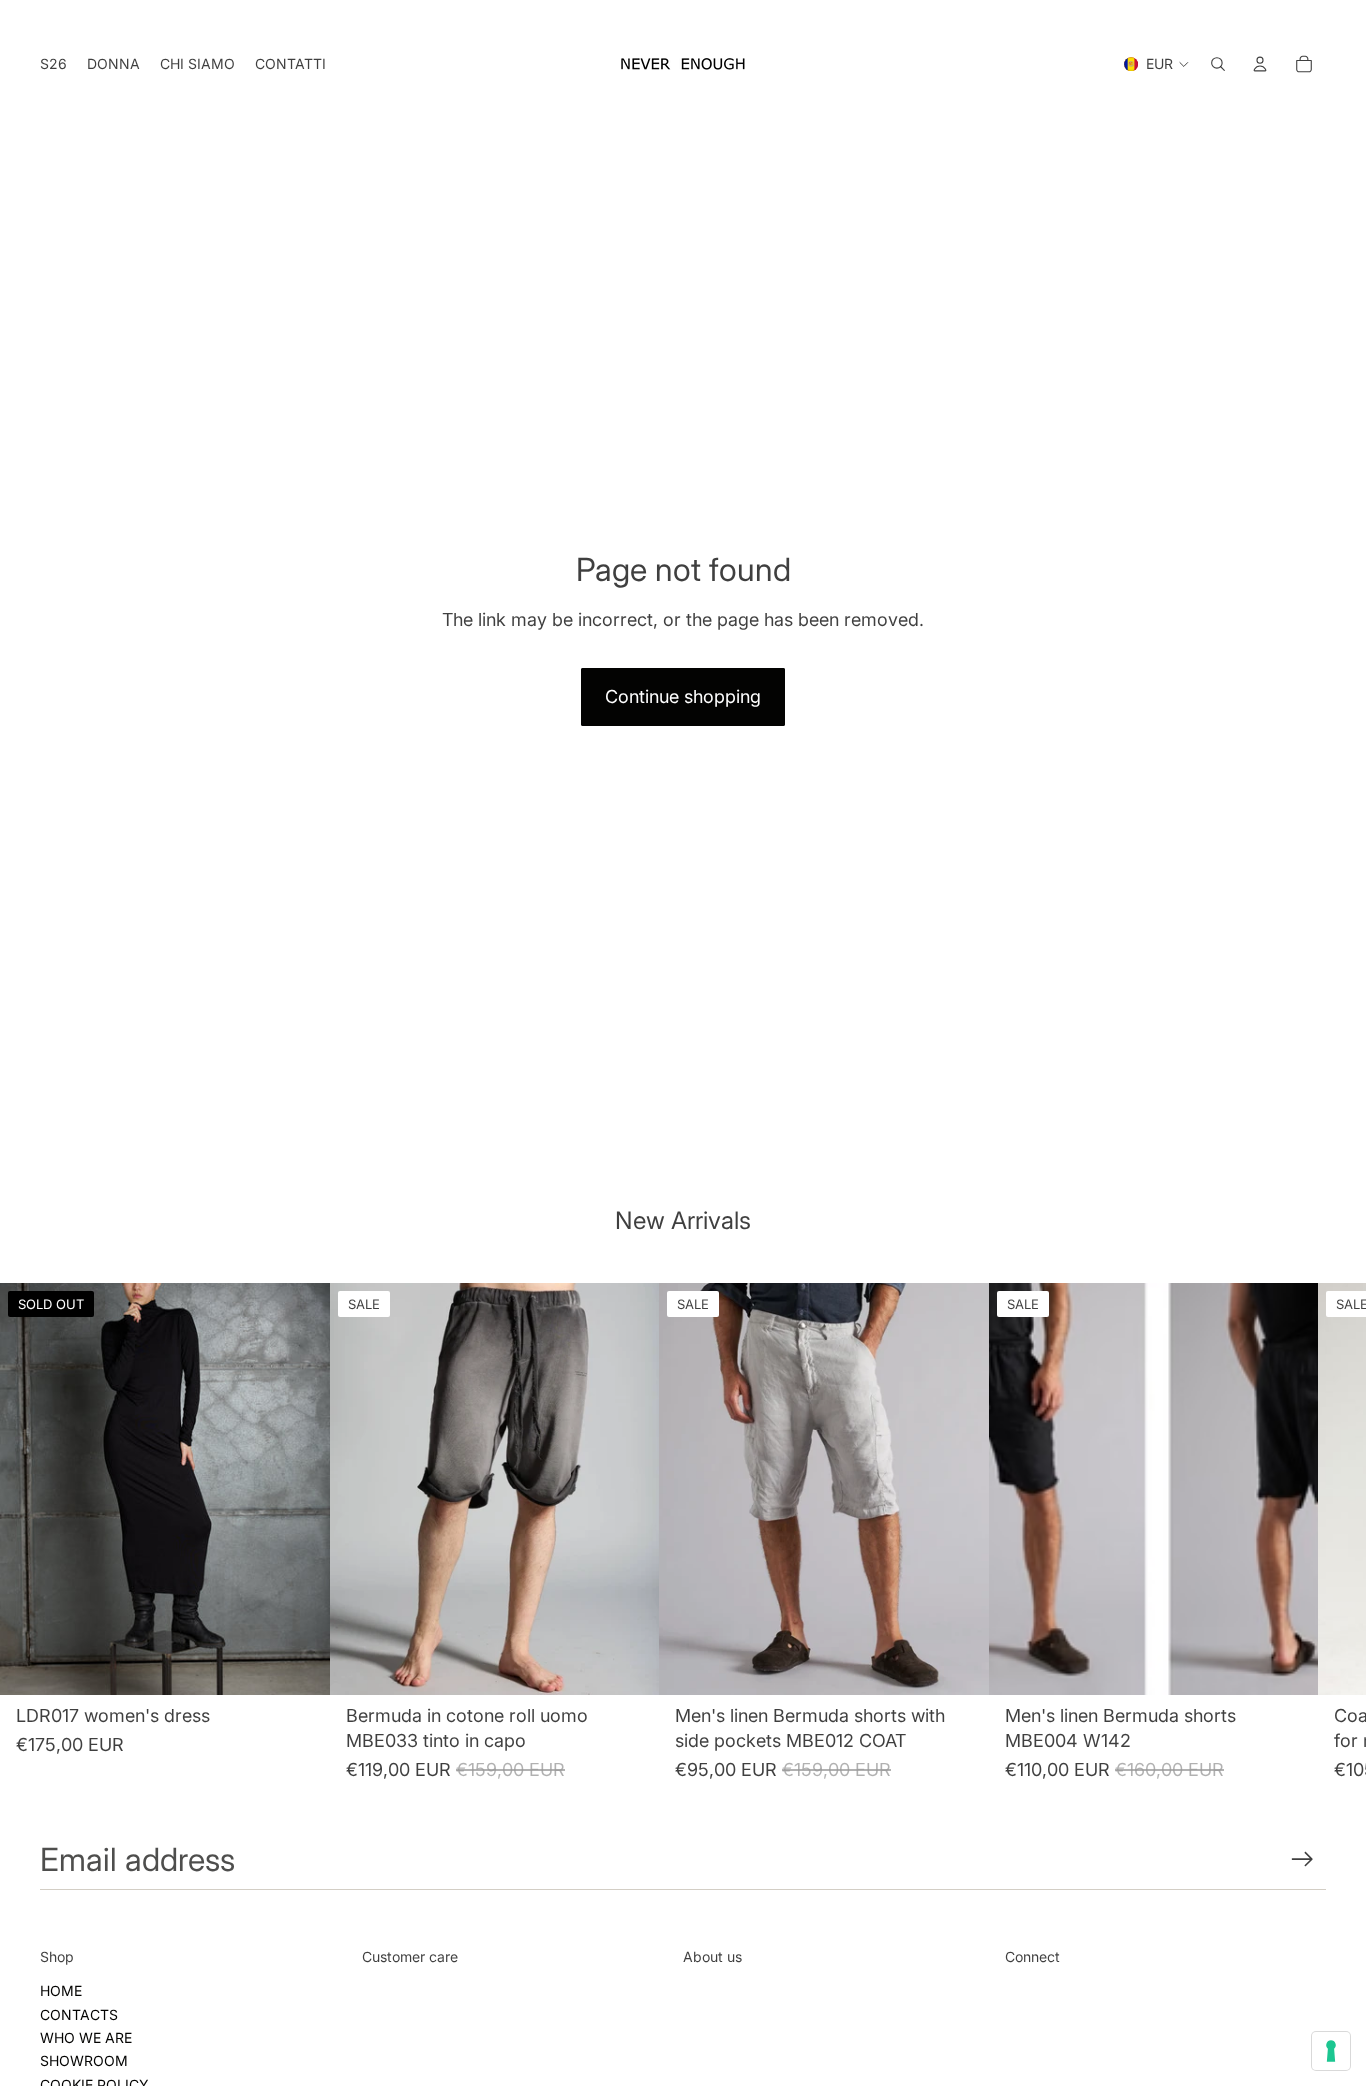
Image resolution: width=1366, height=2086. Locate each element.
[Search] (1218, 64)
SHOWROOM (84, 2060)
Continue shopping (683, 696)
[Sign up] (1302, 1859)
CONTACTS (79, 2014)
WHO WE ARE (86, 2037)
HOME (61, 1990)
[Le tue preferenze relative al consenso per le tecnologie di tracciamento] (1331, 2051)
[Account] (1260, 64)
